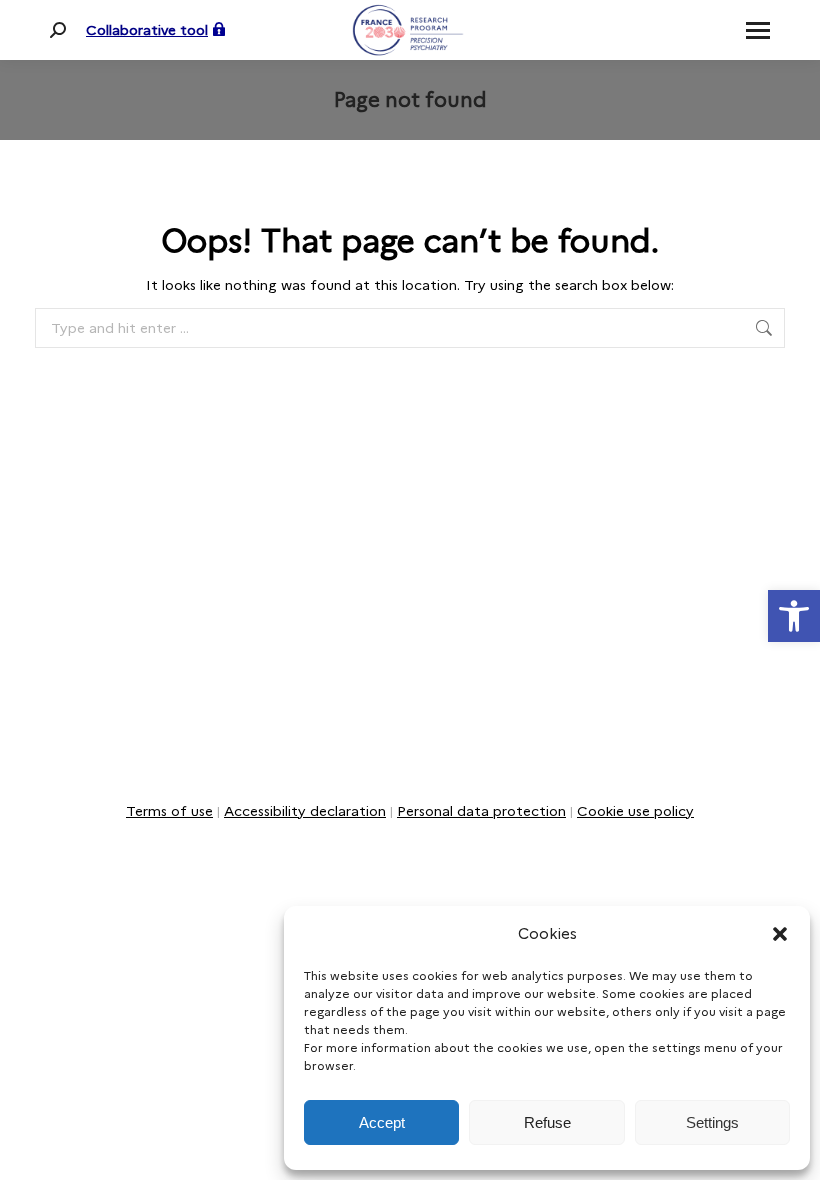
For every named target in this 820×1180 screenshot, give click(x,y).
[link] (794, 616)
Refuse (547, 1122)
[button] (780, 934)
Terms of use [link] (169, 811)
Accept (382, 1122)
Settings (712, 1122)
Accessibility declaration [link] (305, 811)
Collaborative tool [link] (147, 30)
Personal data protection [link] (481, 811)
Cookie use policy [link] (635, 811)
